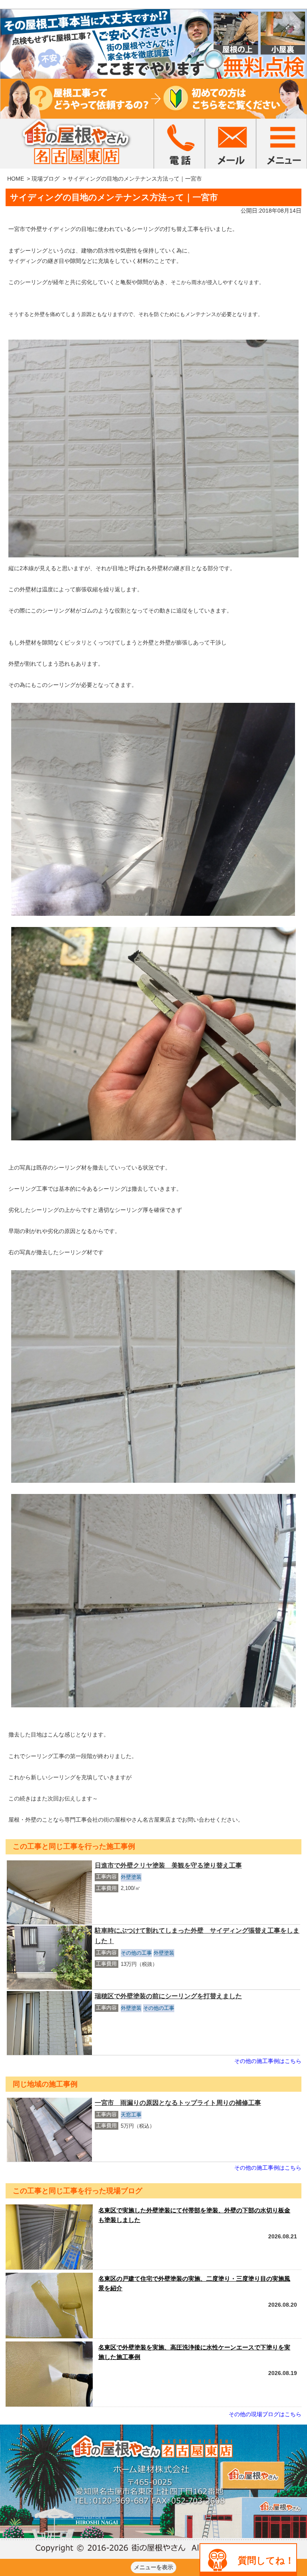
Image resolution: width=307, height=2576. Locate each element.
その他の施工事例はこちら (268, 2061)
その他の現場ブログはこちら (265, 2414)
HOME (16, 179)
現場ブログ (46, 179)
